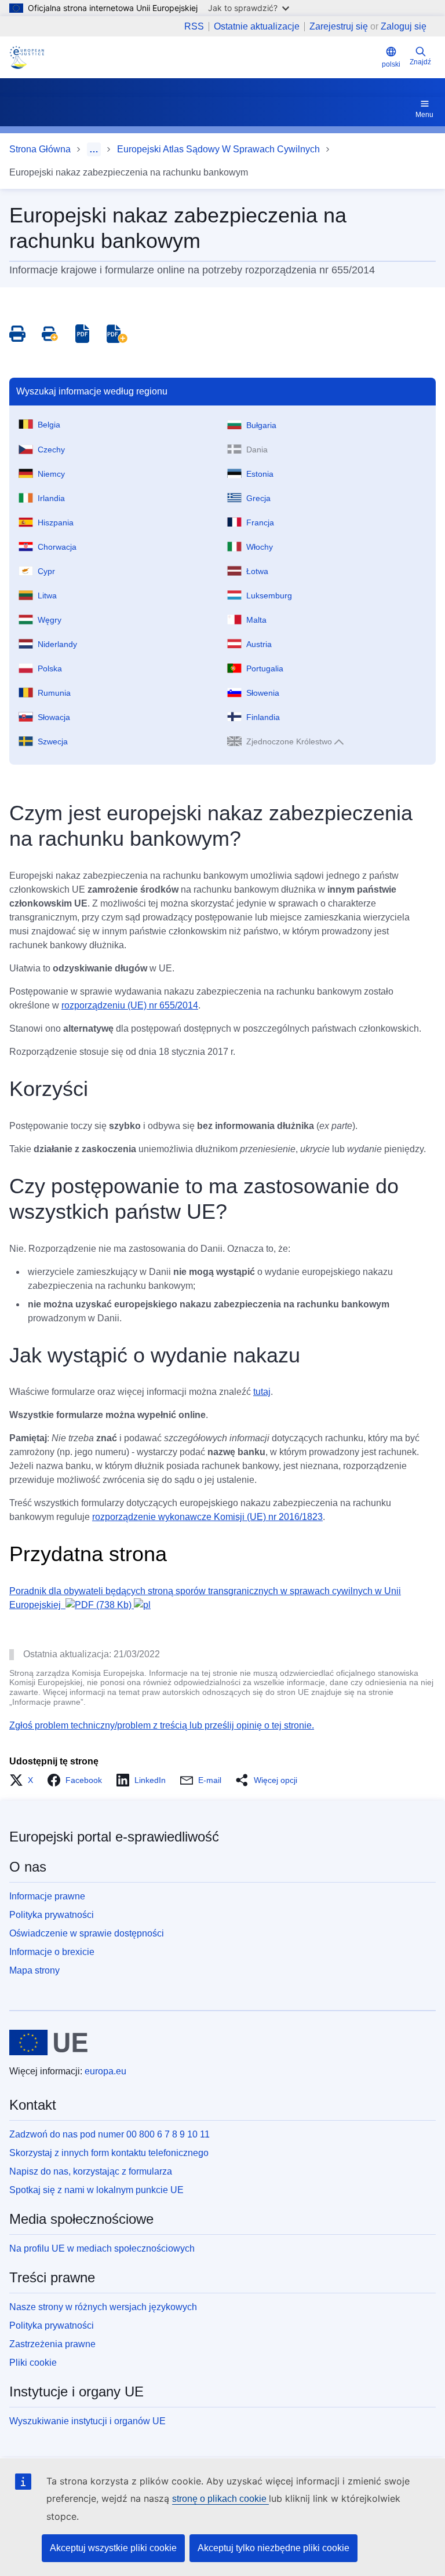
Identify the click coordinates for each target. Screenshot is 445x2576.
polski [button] (391, 64)
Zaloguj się (404, 26)
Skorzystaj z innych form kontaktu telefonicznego (109, 2153)
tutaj (262, 1392)
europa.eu (105, 2071)
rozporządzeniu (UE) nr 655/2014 (130, 1005)
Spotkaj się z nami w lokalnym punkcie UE (96, 2190)
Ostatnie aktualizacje (257, 27)
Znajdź (420, 62)
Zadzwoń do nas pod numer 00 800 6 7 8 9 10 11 (110, 2134)
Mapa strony (34, 1970)
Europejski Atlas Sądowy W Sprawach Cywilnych (218, 149)
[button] (25, 1780)
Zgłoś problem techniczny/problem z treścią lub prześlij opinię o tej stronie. (162, 1725)
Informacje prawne (47, 1896)
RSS (194, 27)
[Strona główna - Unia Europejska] (48, 2042)
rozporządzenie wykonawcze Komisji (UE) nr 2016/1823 (207, 1517)
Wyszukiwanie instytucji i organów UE (87, 2421)
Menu (424, 115)
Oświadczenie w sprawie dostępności (87, 1933)
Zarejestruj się (339, 26)
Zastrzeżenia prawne (52, 2344)
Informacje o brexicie (52, 1952)
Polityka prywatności (52, 1915)
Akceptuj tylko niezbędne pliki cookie (273, 2548)
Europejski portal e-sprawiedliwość (114, 1837)
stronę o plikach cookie (220, 2499)
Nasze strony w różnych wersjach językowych (103, 2307)
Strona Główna (40, 149)
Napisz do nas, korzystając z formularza (91, 2171)
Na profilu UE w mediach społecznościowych (102, 2248)
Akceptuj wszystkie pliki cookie (113, 2548)
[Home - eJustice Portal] (27, 57)
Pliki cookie (33, 2363)
